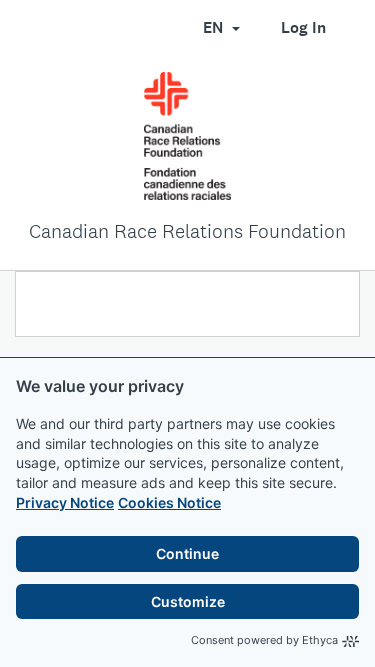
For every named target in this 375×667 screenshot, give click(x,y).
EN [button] (215, 27)
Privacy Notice (65, 502)
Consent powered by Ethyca (264, 640)
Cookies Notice (169, 502)
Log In (303, 27)
